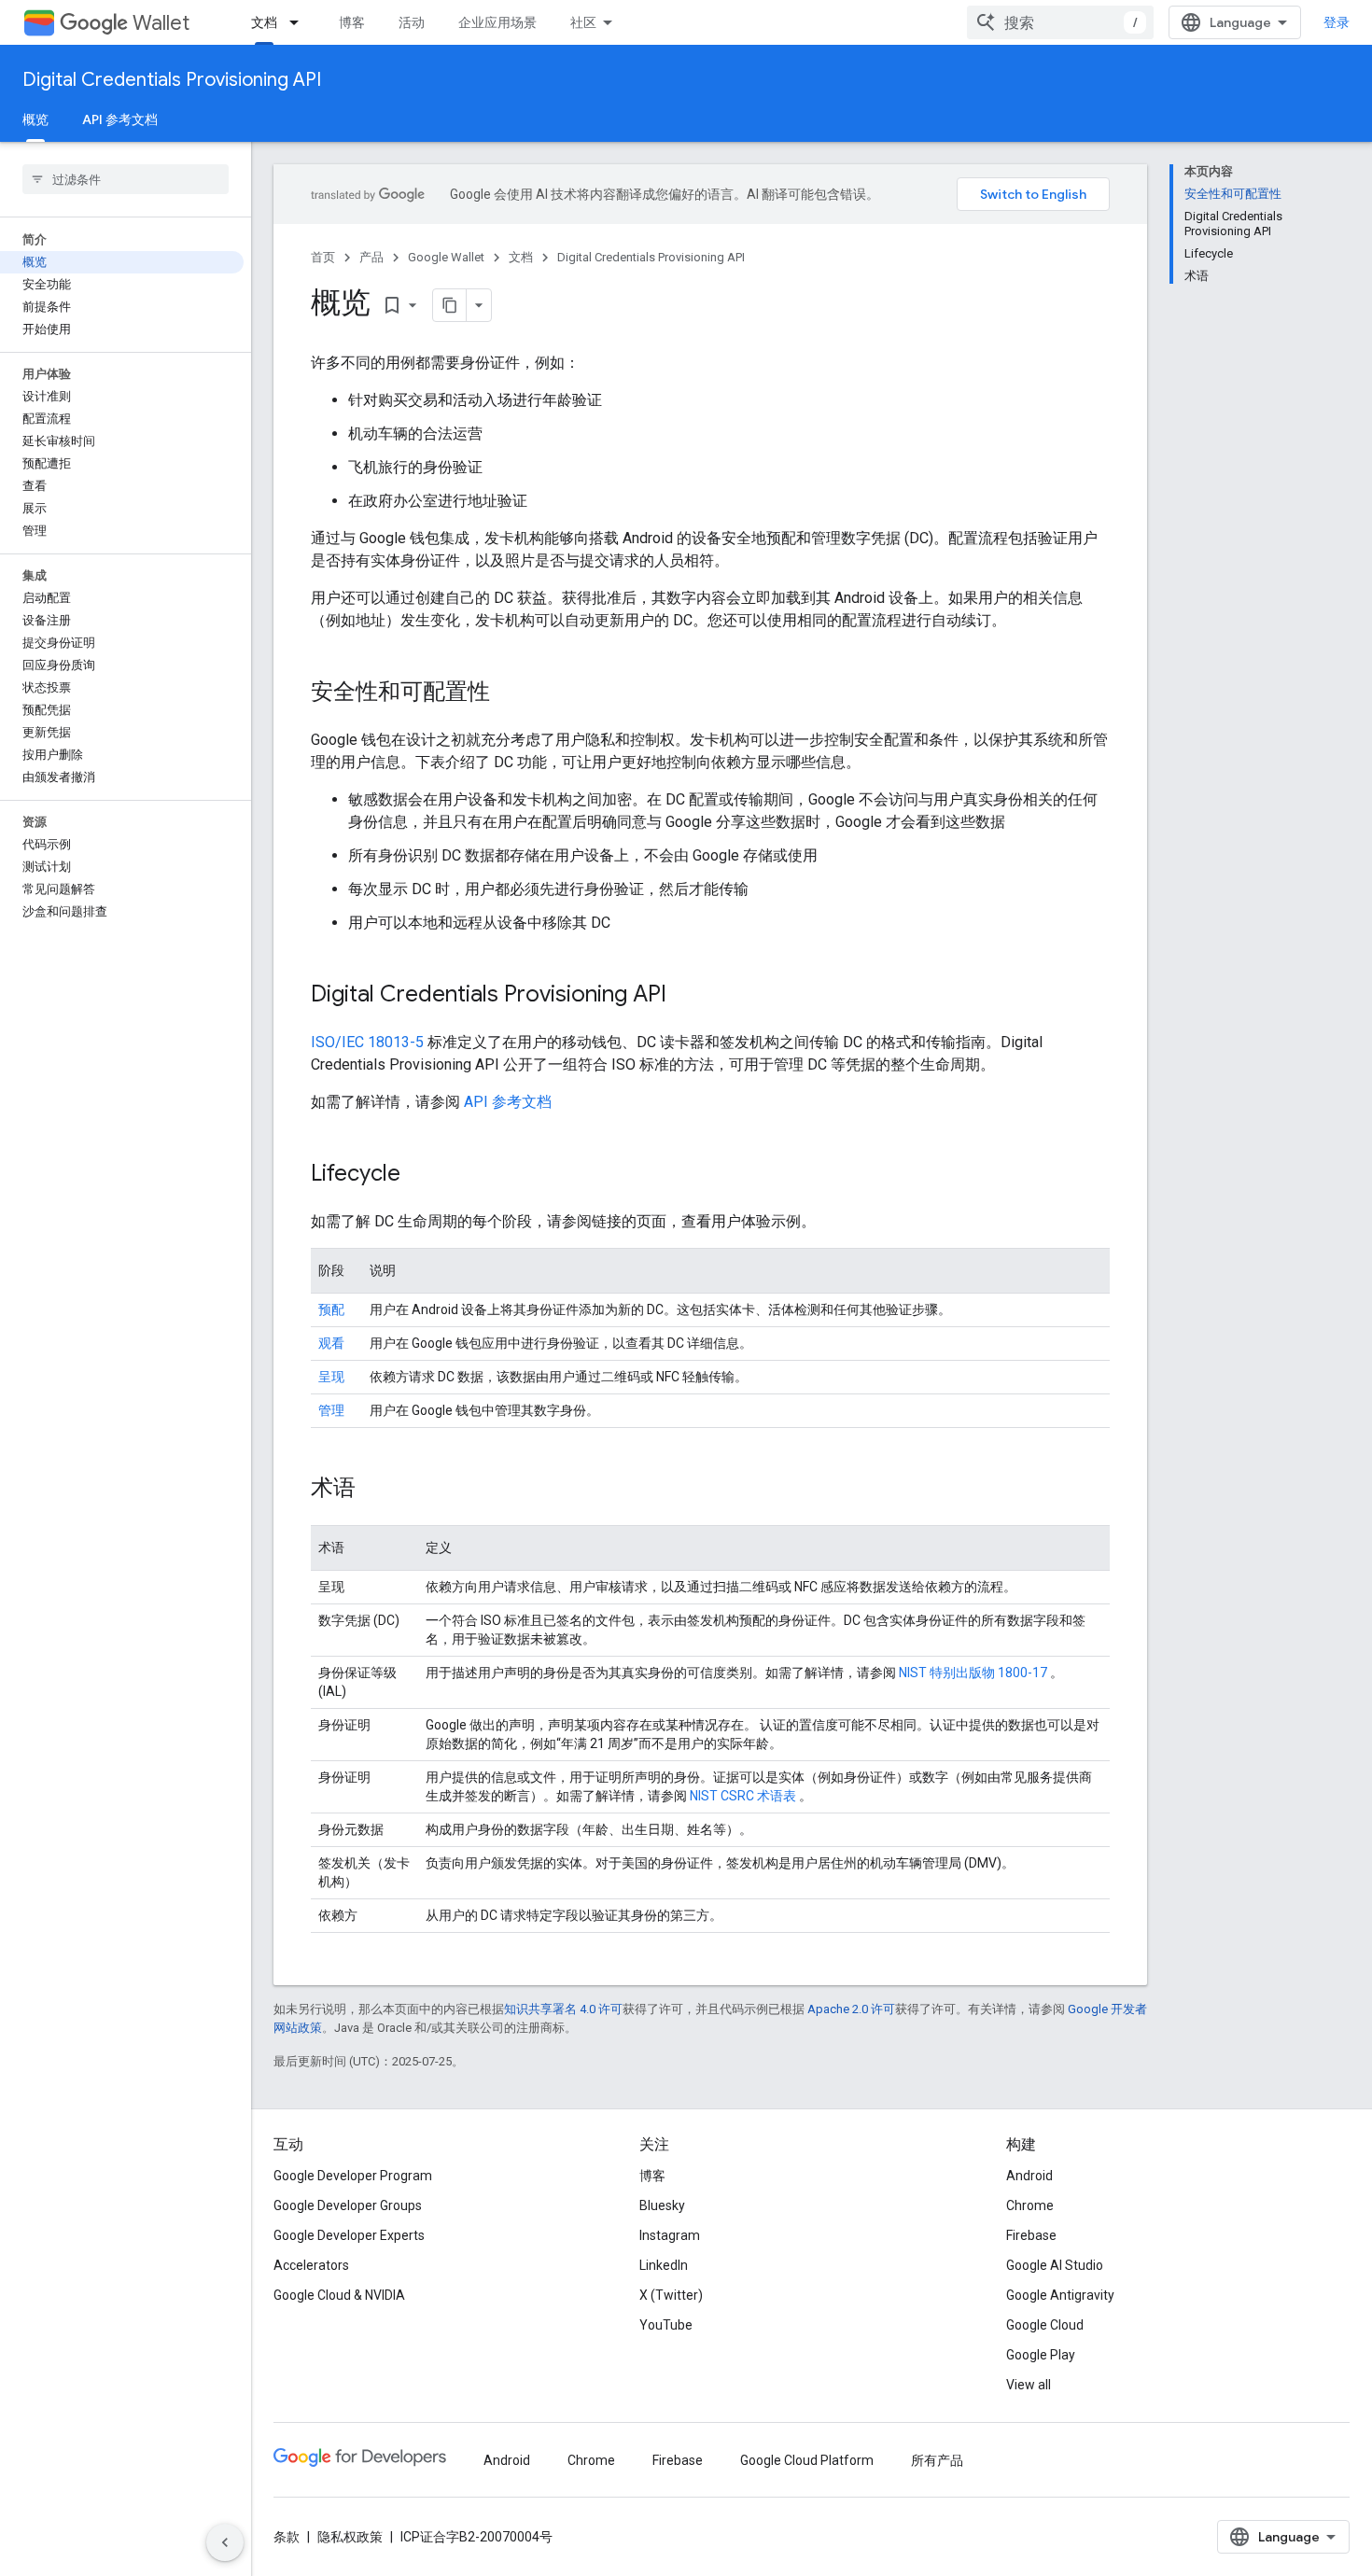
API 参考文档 (120, 119)
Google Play (1041, 2355)
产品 (371, 257)
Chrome (1030, 2205)
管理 (331, 1410)
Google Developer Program (353, 2176)
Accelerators (311, 2265)
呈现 (331, 1377)
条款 (287, 2537)
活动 (412, 22)
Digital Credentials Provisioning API (172, 80)
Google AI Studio (1055, 2265)
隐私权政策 (350, 2537)
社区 (583, 22)
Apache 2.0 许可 (851, 2009)
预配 (331, 1309)
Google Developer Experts (349, 2235)
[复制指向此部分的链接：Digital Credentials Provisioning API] (685, 996)
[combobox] (1060, 22)
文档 (264, 22)
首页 (323, 257)
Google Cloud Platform (807, 2460)
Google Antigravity (1060, 2295)
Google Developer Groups (348, 2205)
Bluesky (662, 2205)
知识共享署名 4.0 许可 (563, 2009)
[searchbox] (126, 179)
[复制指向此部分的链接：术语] (374, 1490)
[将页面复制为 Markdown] (450, 305)
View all (1029, 2385)
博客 (352, 22)
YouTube (666, 2325)
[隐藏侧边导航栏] (225, 2542)
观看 (331, 1343)
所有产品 (937, 2460)
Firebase (1031, 2235)
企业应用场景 (497, 22)
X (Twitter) (671, 2295)
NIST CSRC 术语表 (744, 1796)
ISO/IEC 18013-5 (367, 1042)
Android (1029, 2176)
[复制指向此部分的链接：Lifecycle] (419, 1175)
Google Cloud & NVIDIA (339, 2295)
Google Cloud (1045, 2325)
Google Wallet (446, 257)
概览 (35, 119)
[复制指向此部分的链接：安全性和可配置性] (509, 693)
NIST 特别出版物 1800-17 (974, 1673)
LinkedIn (664, 2265)
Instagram (670, 2235)
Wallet (161, 23)
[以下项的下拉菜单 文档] (300, 22)
